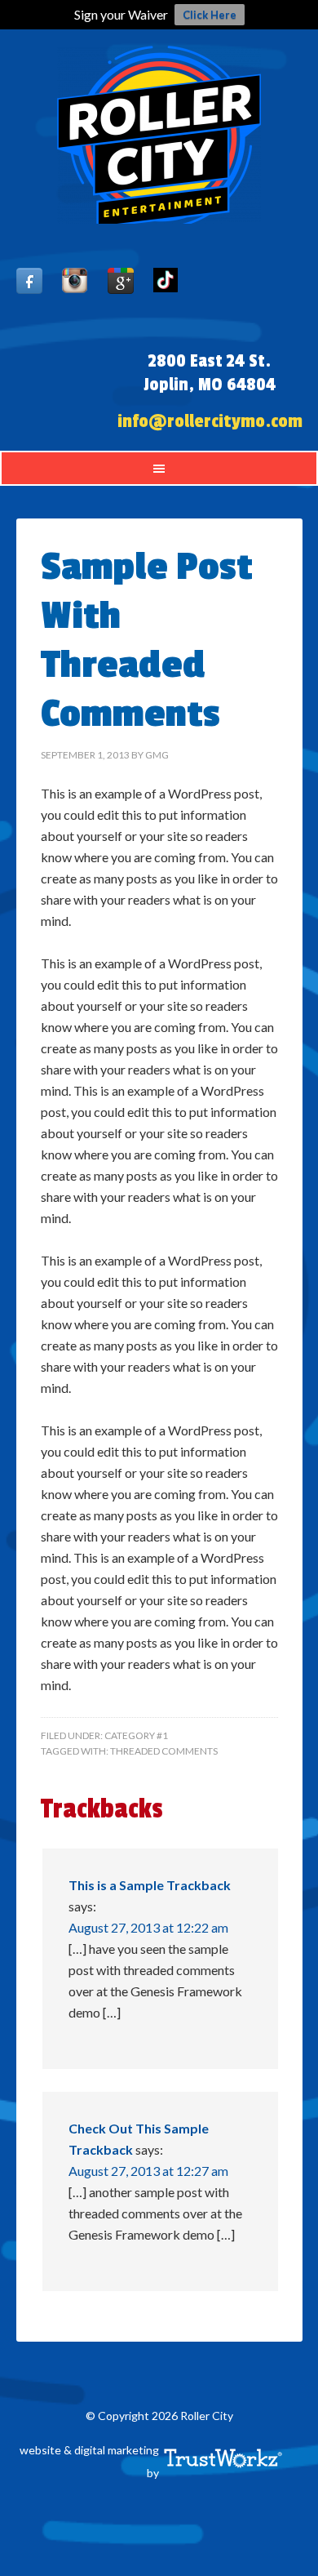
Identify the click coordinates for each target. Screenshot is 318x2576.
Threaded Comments (164, 1751)
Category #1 (136, 1735)
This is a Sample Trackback (150, 1885)
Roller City (159, 135)
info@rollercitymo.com (210, 421)
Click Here (210, 15)
